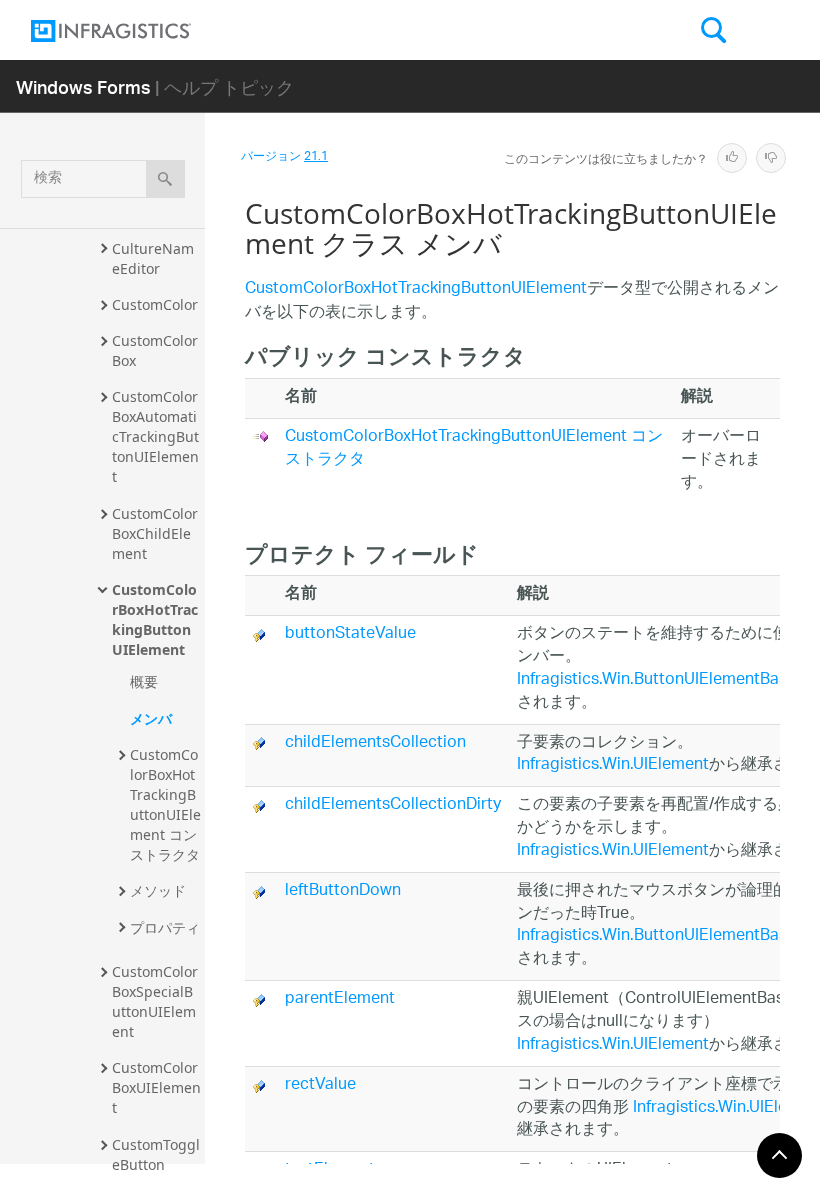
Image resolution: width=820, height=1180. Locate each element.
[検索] (165, 179)
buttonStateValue (350, 634)
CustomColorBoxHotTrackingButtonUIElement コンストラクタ (165, 804)
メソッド (158, 890)
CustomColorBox (155, 350)
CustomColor (155, 304)
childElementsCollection (375, 743)
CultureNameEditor (153, 258)
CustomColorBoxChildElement (155, 533)
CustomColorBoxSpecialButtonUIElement (155, 1001)
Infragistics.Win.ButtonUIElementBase (656, 680)
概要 (144, 681)
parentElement (340, 999)
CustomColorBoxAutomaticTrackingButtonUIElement (155, 436)
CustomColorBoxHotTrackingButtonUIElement (155, 619)
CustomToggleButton (156, 1154)
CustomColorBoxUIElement (156, 1087)
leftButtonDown (343, 891)
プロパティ (165, 927)
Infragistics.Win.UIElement (613, 765)
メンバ (151, 718)
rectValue (320, 1085)
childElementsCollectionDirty (393, 805)
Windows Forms (83, 86)
